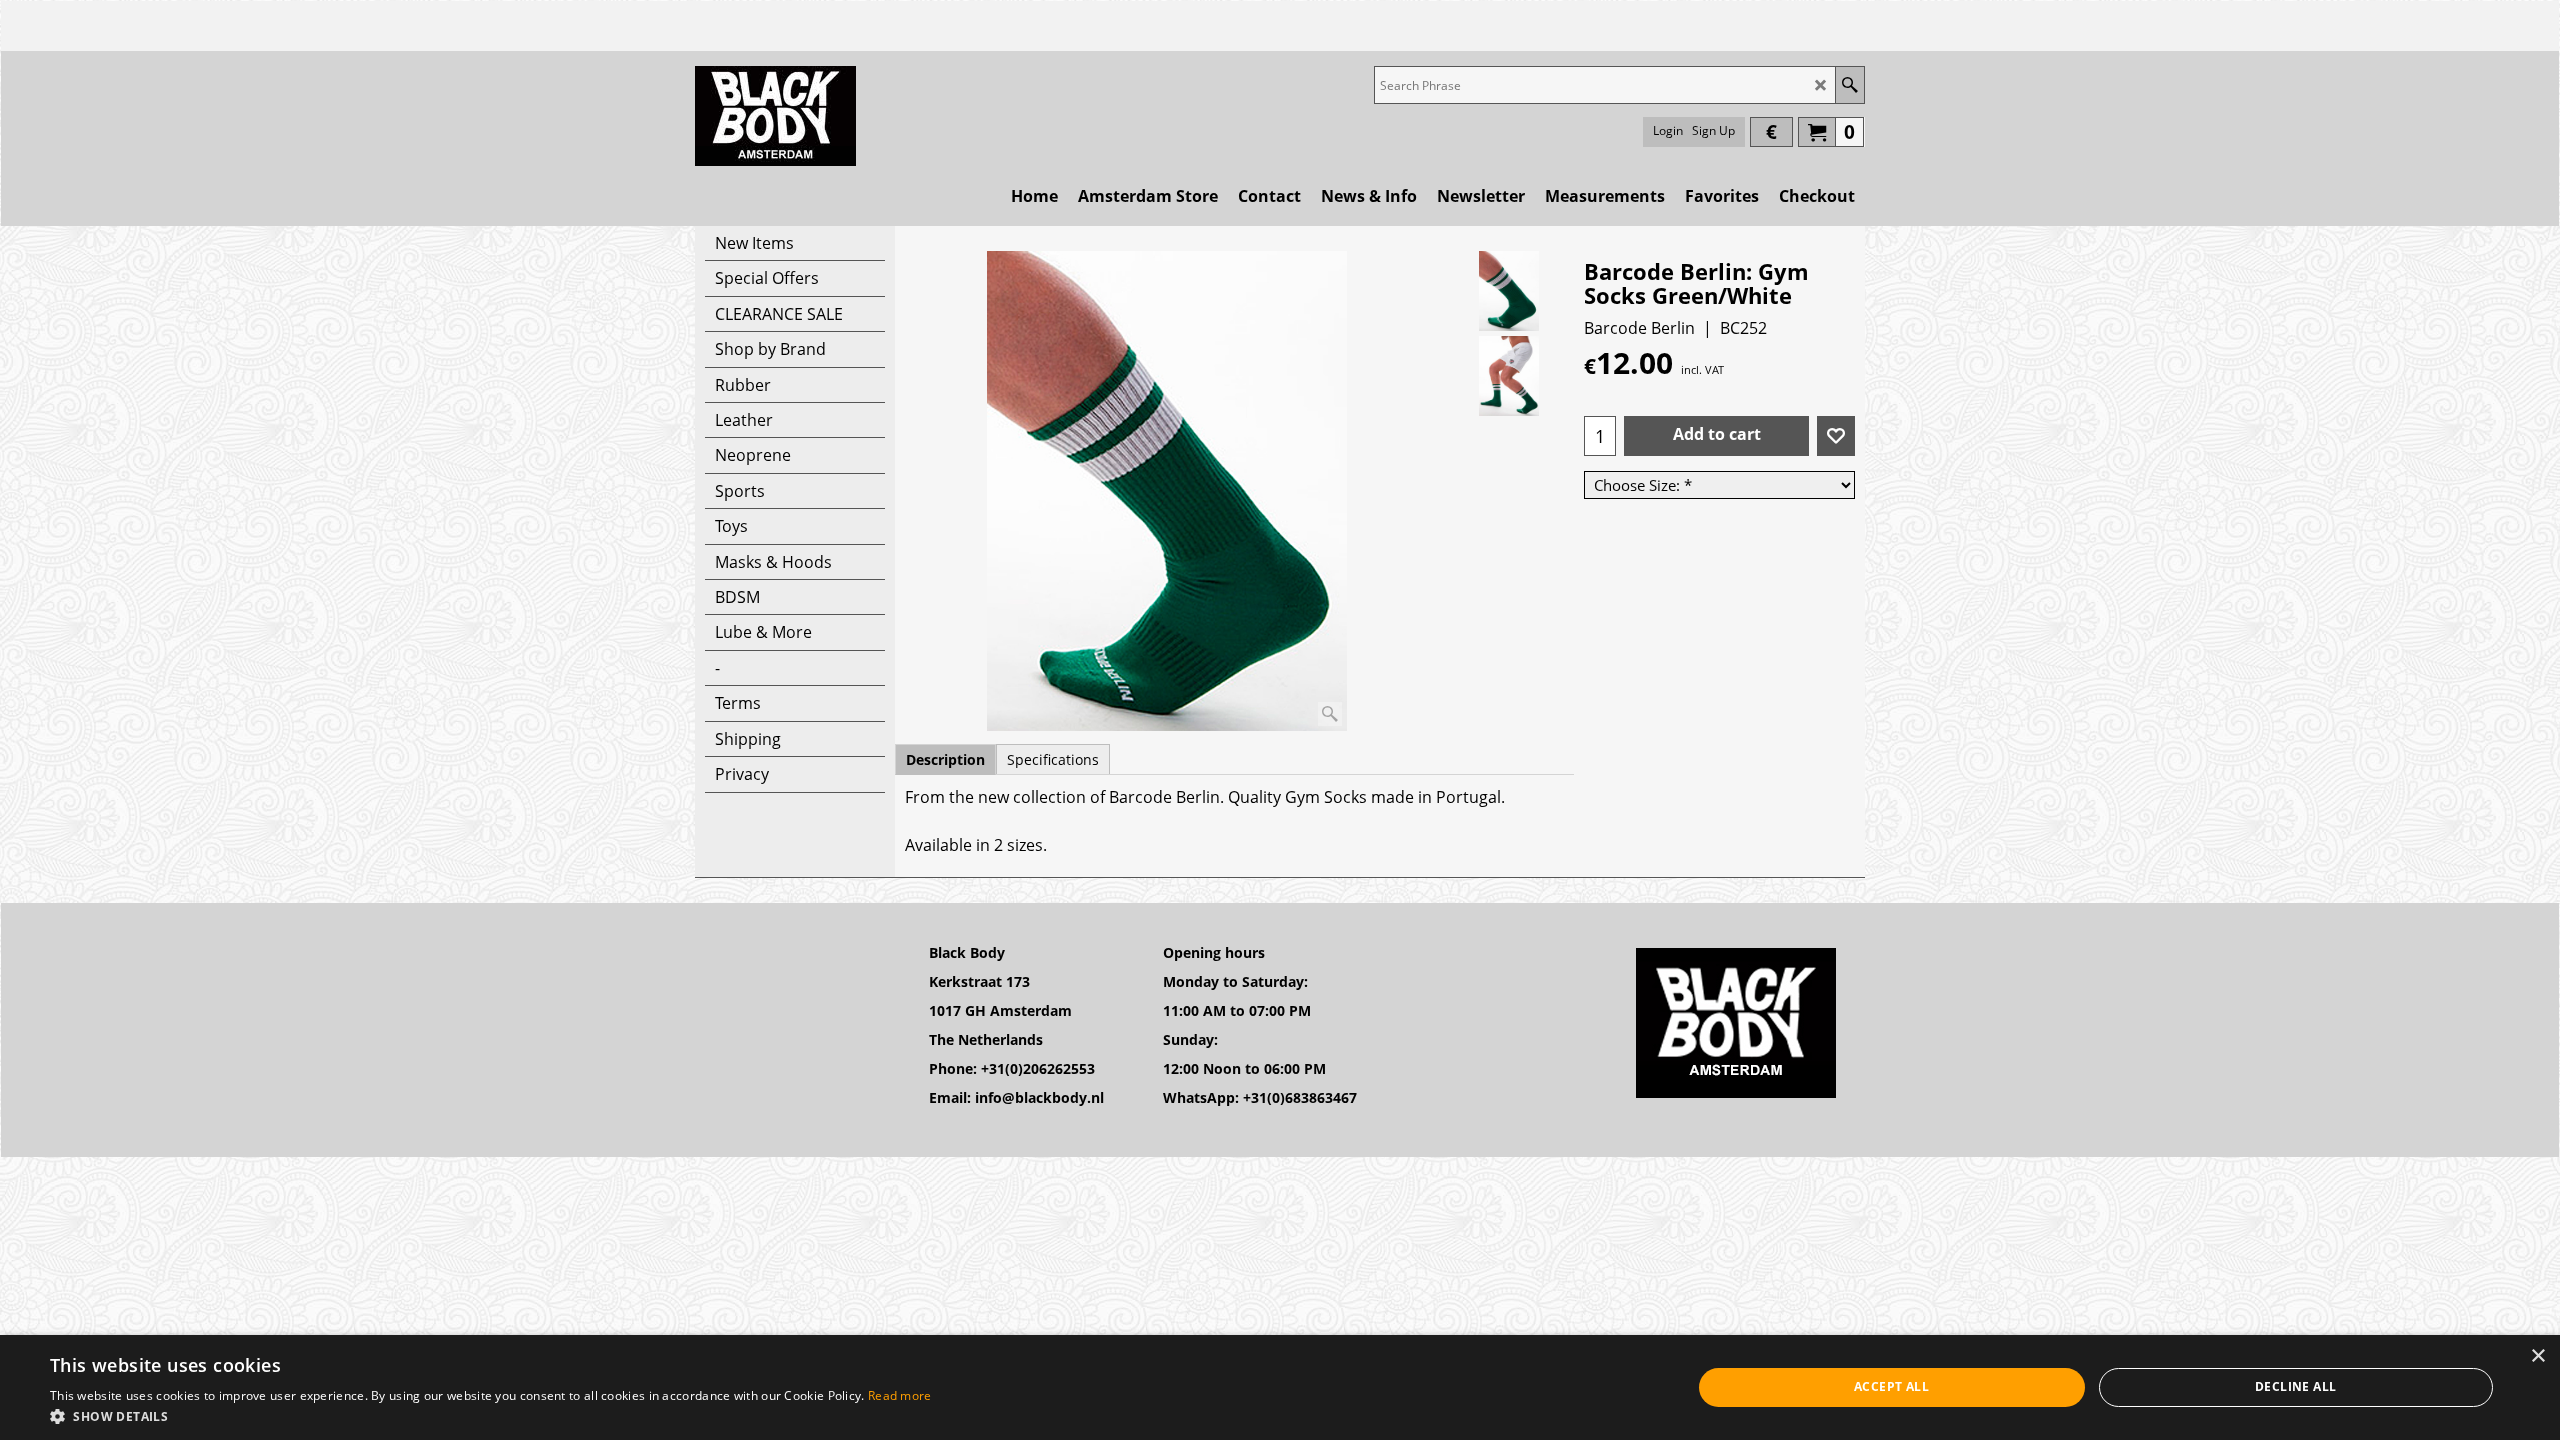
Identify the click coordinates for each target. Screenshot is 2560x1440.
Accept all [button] (1891, 1386)
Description (945, 759)
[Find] (1849, 85)
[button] (491, 1415)
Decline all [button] (2295, 1386)
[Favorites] (1836, 436)
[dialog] (1280, 1387)
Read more (900, 1395)
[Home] (775, 116)
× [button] (2537, 1356)
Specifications (1053, 759)
